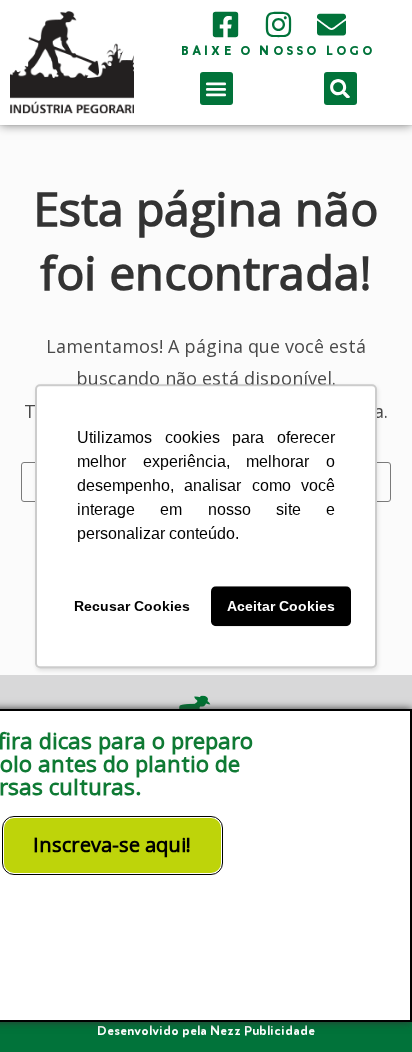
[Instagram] (278, 24)
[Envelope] (331, 24)
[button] (216, 88)
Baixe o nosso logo (278, 51)
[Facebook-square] (225, 24)
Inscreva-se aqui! (112, 844)
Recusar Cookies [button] (132, 606)
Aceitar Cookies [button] (281, 606)
